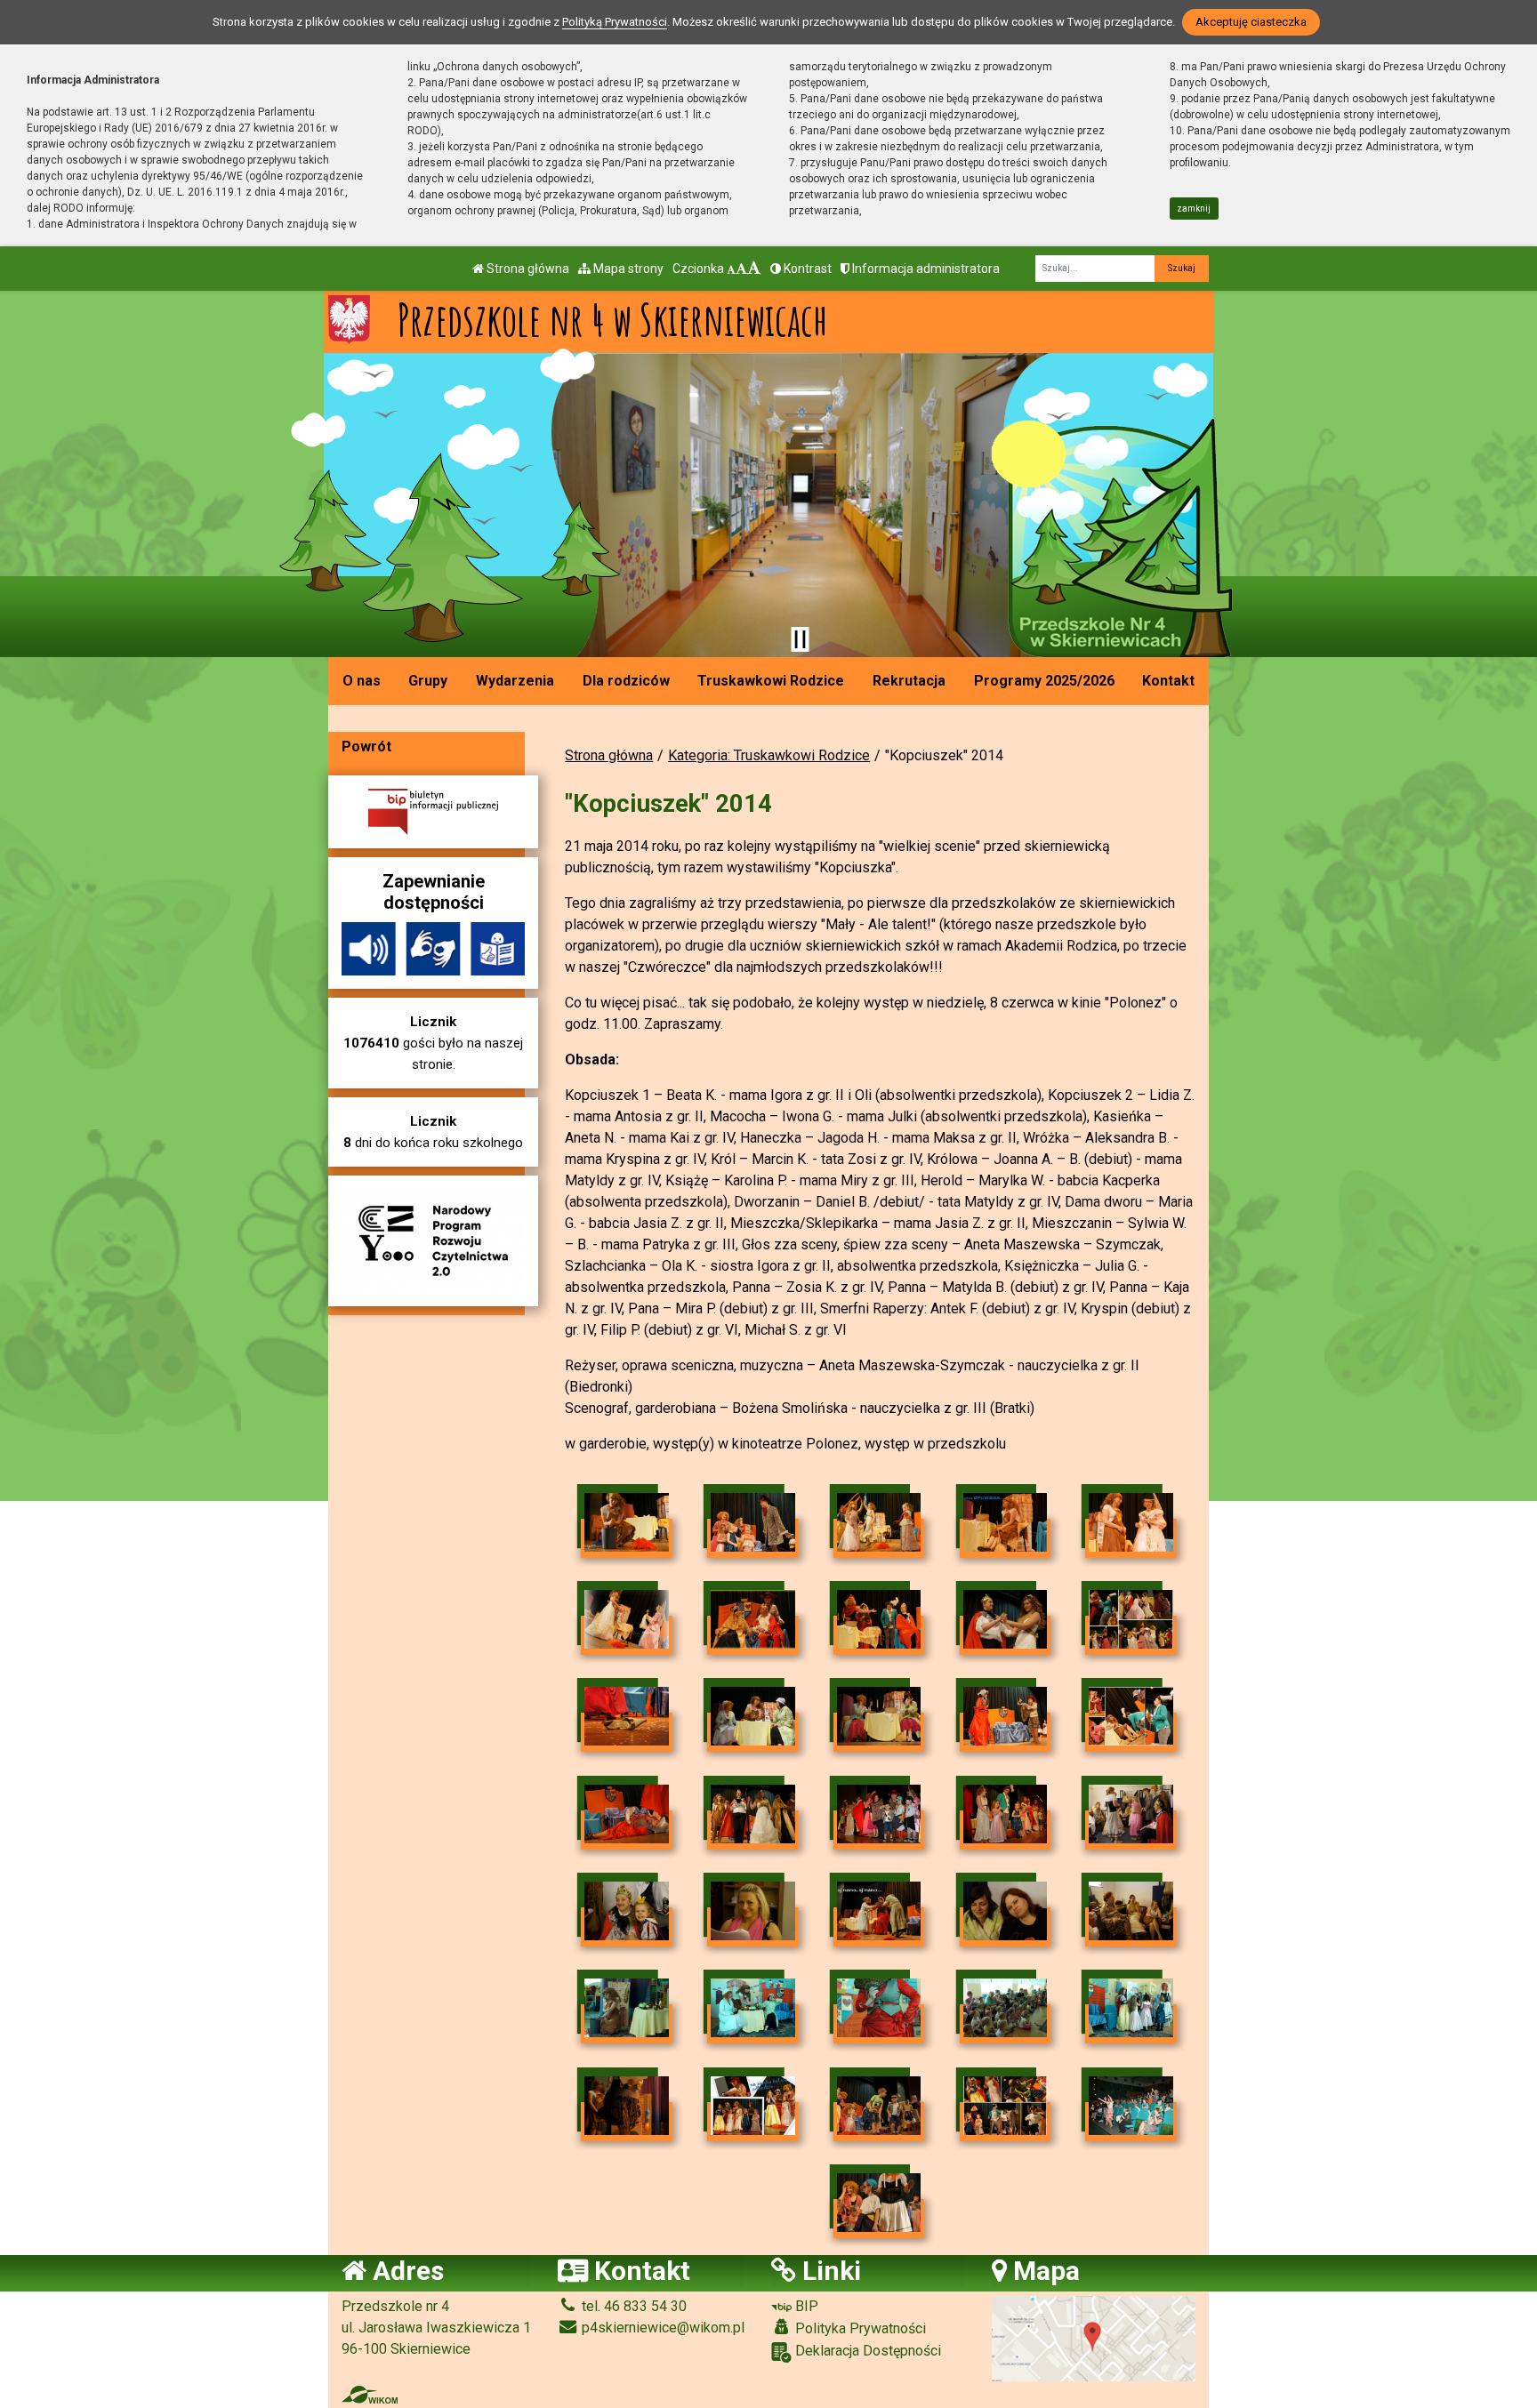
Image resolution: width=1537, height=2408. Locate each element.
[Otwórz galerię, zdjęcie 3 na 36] (879, 1522)
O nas (362, 681)
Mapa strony (627, 269)
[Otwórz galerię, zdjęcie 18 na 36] (879, 1814)
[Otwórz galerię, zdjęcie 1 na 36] (627, 1522)
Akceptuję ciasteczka (1251, 22)
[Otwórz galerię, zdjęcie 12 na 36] (753, 1716)
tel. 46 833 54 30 (632, 2306)
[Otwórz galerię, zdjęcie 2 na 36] (753, 1522)
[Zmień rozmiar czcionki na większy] (741, 269)
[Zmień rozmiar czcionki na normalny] (731, 269)
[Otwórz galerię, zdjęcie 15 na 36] (1131, 1716)
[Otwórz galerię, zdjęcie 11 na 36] (627, 1716)
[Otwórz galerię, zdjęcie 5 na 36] (1131, 1522)
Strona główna (527, 269)
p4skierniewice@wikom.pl (661, 2328)
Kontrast (806, 269)
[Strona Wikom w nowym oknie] (370, 2395)
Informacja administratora (925, 269)
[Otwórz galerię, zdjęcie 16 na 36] (627, 1814)
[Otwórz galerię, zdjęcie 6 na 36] (627, 1619)
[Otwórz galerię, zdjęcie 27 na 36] (753, 2008)
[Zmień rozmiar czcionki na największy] (754, 269)
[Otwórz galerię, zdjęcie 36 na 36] (879, 2203)
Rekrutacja (909, 681)
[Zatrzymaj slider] (800, 639)
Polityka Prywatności (859, 2328)
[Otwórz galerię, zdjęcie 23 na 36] (879, 1911)
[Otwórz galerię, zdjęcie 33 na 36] (879, 2106)
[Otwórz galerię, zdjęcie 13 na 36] (879, 1716)
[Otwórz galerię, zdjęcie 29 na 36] (1006, 2008)
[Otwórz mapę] (1094, 2337)
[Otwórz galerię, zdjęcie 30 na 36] (1131, 2008)
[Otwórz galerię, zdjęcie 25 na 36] (1131, 1911)
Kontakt (1168, 681)
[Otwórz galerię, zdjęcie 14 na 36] (1006, 1716)
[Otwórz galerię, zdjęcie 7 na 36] (753, 1619)
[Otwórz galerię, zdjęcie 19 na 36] (1006, 1814)
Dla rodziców (626, 681)
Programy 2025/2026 (1044, 681)
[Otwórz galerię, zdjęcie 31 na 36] (627, 2106)
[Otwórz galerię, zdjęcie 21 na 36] (627, 1911)
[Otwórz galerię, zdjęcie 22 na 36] (753, 1911)
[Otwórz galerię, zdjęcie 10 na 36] (1131, 1619)
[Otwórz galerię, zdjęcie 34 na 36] (1006, 2106)
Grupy (428, 681)
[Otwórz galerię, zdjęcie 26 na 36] (627, 2008)
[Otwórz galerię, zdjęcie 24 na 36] (1006, 1911)
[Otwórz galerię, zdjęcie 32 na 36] (753, 2106)
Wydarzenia (515, 681)
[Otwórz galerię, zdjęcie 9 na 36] (1006, 1619)
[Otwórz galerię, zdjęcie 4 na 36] (1006, 1522)
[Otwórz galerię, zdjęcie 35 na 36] (1131, 2106)
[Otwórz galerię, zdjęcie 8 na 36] (879, 1619)
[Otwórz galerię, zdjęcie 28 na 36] (879, 2008)
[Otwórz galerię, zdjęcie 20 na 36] (1131, 1814)
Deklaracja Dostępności (866, 2351)
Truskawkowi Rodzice (771, 681)
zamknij (1194, 209)
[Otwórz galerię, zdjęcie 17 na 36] (753, 1814)
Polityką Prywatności (615, 22)
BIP (805, 2306)
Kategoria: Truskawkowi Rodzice (769, 755)
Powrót (366, 746)
